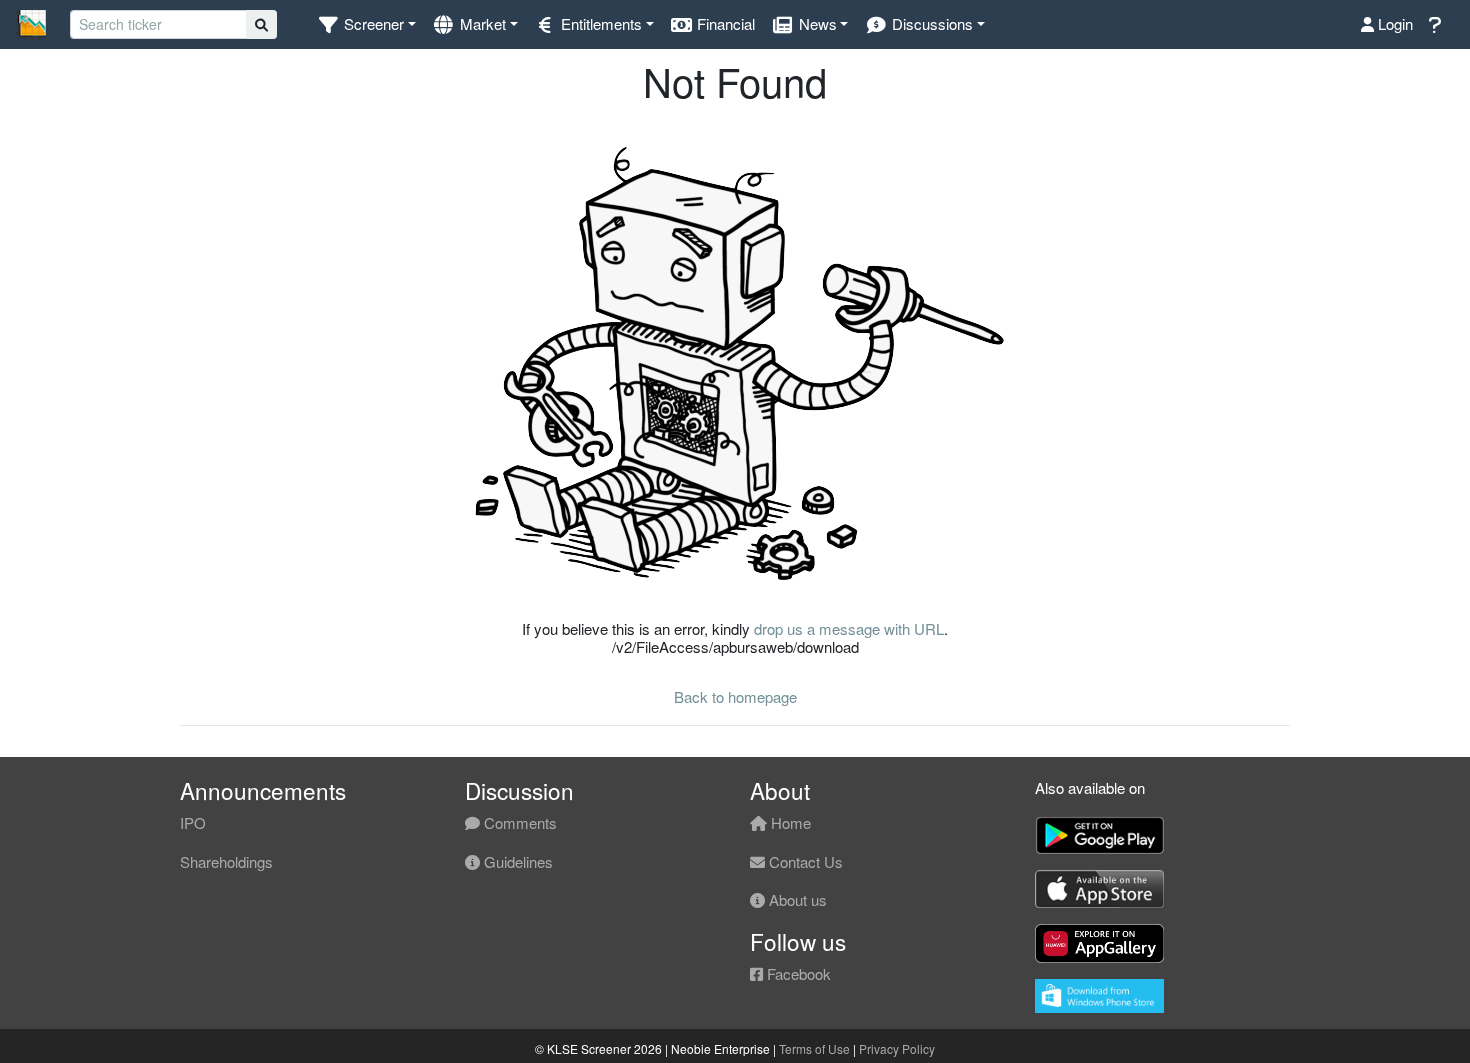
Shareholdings (226, 861)
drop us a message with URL (849, 628)
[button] (366, 24)
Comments (518, 822)
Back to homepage (735, 696)
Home (789, 822)
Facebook (797, 973)
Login (1393, 23)
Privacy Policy (897, 1048)
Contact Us (804, 861)
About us (796, 899)
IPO (193, 822)
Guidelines (516, 861)
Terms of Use (814, 1048)
